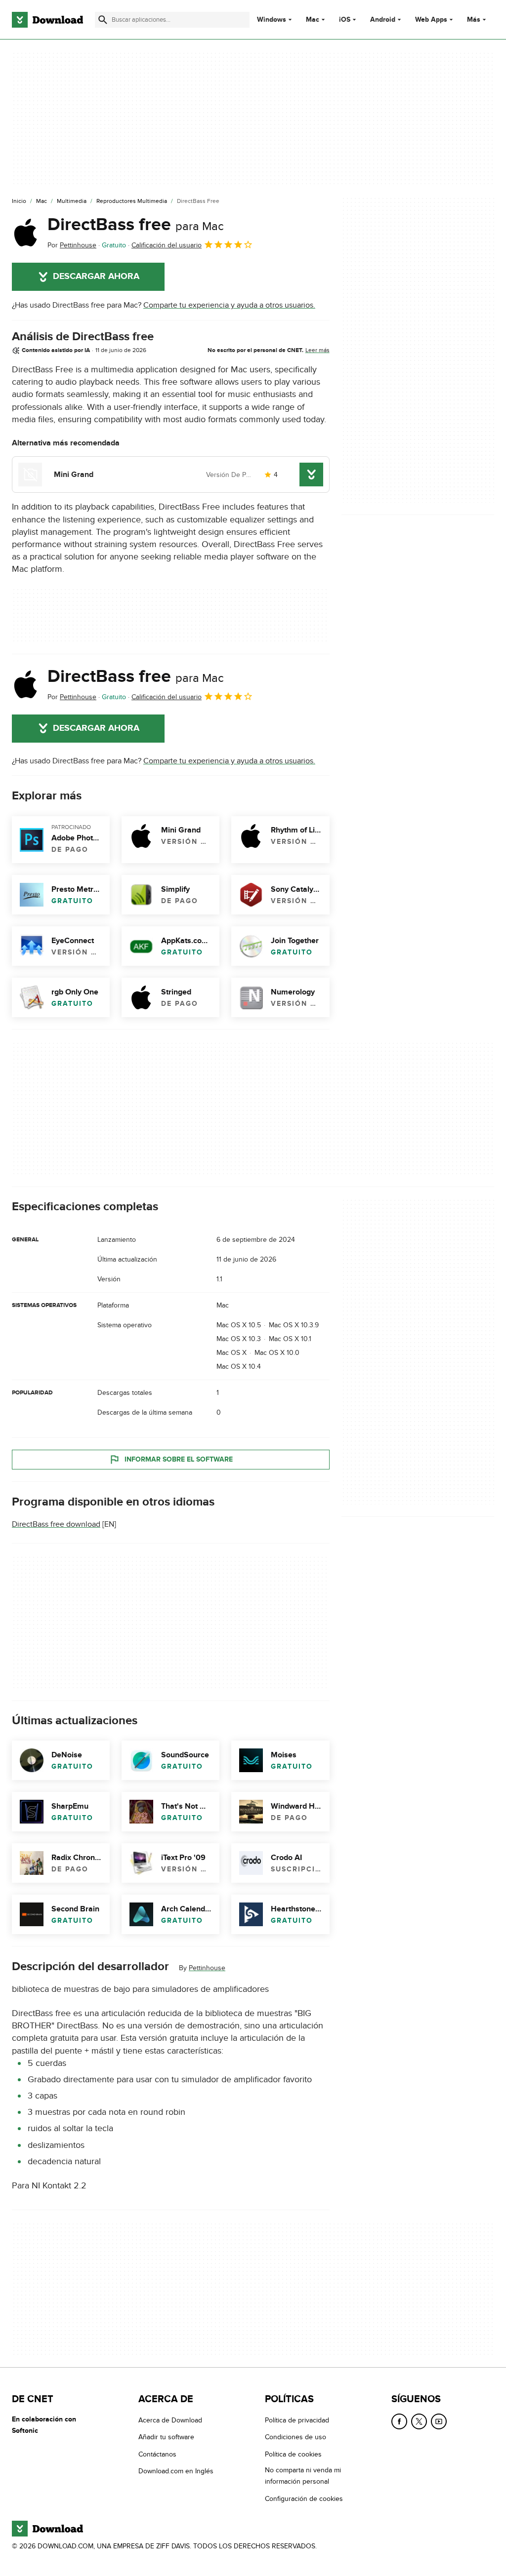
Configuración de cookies (304, 2499)
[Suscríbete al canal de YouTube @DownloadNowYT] (439, 2421)
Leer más (317, 350)
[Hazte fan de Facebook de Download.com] (399, 2421)
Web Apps (431, 20)
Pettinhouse (207, 1968)
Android (383, 20)
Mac (313, 20)
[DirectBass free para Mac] (26, 233)
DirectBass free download (56, 1524)
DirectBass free (136, 225)
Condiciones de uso (295, 2437)
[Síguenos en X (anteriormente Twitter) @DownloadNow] (419, 2421)
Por (72, 245)
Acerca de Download (170, 2420)
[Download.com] (47, 20)
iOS (345, 20)
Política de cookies (293, 2454)
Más (474, 20)
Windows (272, 20)
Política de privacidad (297, 2420)
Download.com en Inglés (176, 2471)
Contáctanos (157, 2454)
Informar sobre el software (179, 1459)
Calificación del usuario (167, 245)
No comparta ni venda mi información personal (303, 2476)
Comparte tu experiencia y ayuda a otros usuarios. (229, 305)
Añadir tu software (166, 2437)
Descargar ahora (96, 277)
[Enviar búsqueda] (103, 20)
